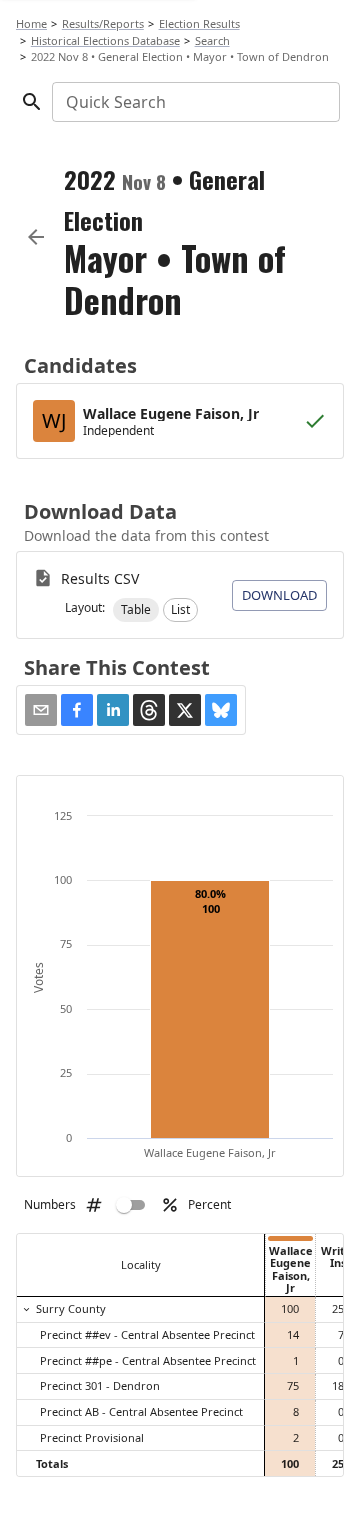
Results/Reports (103, 23)
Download (279, 595)
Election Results (199, 23)
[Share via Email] (41, 710)
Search (212, 40)
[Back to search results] (36, 237)
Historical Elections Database (105, 40)
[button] (136, 610)
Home (31, 23)
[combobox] (194, 102)
